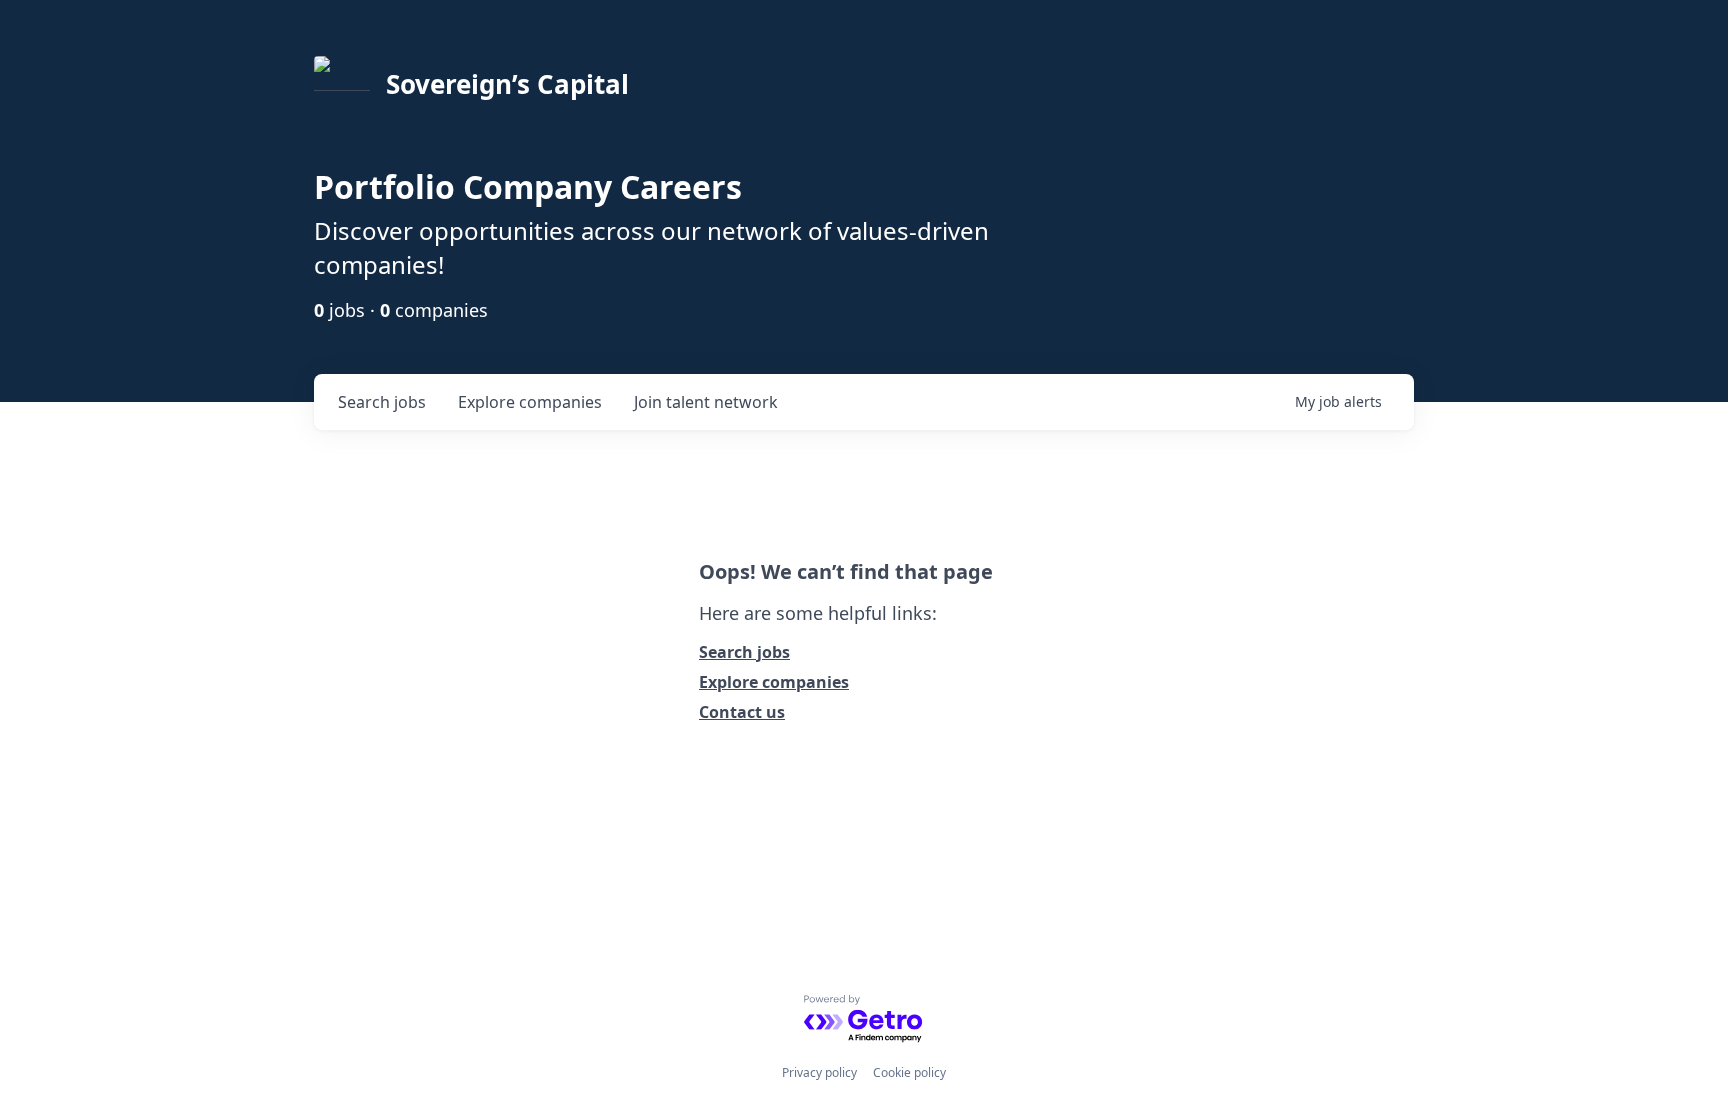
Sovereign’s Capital (507, 84)
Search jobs (744, 652)
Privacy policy (819, 1072)
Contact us (742, 712)
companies (530, 402)
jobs (382, 402)
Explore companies (774, 682)
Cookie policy (909, 1072)
